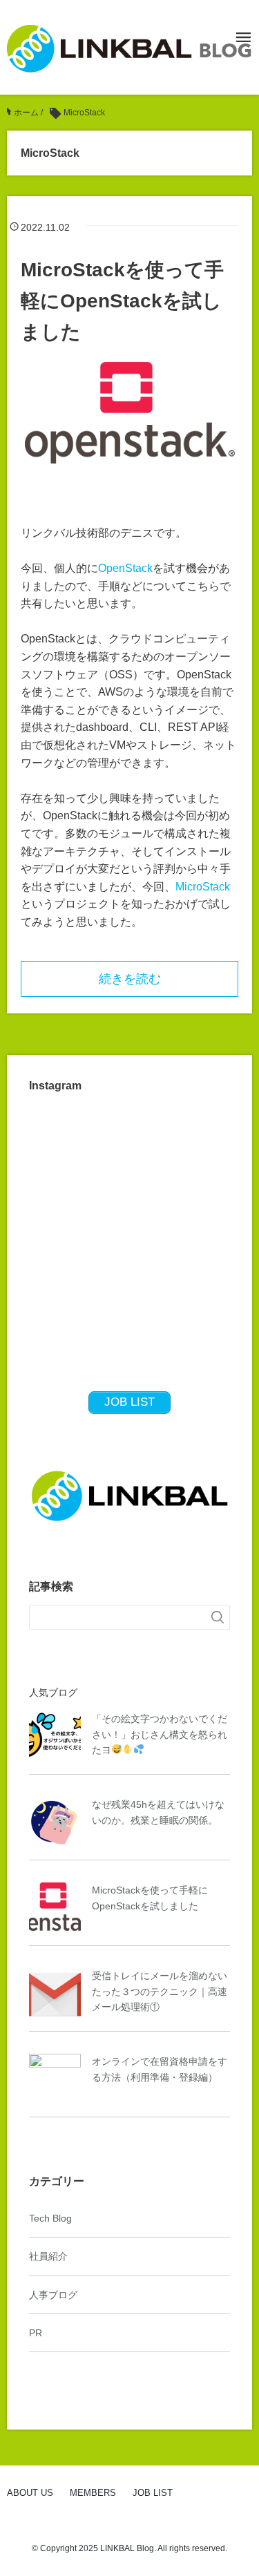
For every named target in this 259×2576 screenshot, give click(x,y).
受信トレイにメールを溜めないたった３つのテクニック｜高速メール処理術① (160, 1991)
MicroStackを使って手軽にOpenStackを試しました (122, 301)
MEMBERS (93, 2493)
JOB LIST (153, 2493)
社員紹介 (48, 2256)
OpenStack (125, 568)
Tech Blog (50, 2218)
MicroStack (203, 887)
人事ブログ (53, 2295)
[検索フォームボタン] (218, 1617)
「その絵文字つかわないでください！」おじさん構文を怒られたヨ (160, 1734)
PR (36, 2333)
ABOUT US (30, 2493)
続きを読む (130, 979)
